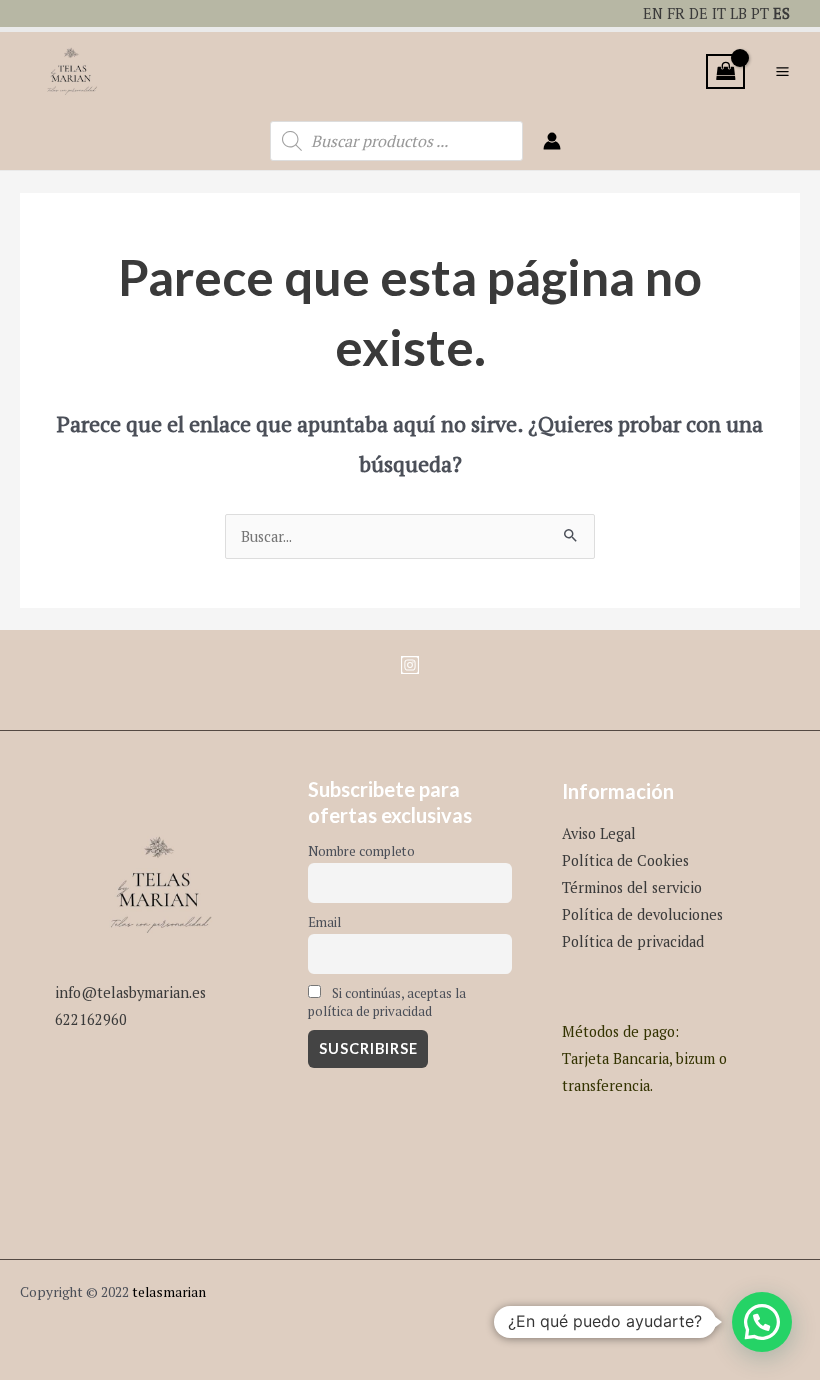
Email (324, 922)
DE (698, 13)
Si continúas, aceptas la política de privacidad (386, 1002)
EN (653, 13)
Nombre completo (361, 851)
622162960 (91, 1019)
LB (738, 13)
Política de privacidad (633, 941)
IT (719, 13)
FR (676, 13)
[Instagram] (410, 665)
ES (781, 13)
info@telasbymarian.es (130, 992)
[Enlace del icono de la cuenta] (552, 141)
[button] (762, 1322)
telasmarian (169, 1292)
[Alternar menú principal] (782, 71)
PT (760, 13)
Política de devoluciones (642, 914)
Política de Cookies (625, 860)
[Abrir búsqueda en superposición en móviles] (396, 141)
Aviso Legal (599, 833)
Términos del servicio (632, 887)
